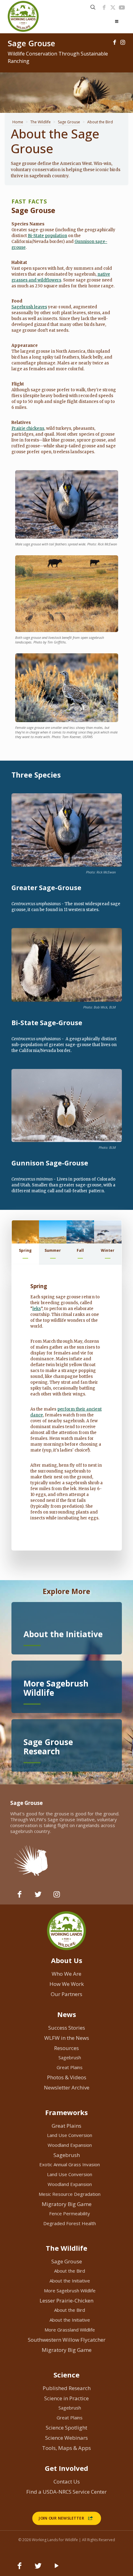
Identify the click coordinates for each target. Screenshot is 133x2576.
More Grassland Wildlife (70, 2330)
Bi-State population (47, 236)
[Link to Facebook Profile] (104, 7)
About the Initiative (70, 2281)
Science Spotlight (66, 2428)
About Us (67, 1960)
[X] (113, 7)
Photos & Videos (67, 2077)
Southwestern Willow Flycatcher (67, 2340)
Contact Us (67, 2482)
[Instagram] (57, 1897)
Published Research (67, 2388)
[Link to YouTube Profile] (122, 7)
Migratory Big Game (67, 2204)
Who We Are (66, 1974)
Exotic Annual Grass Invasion (70, 2164)
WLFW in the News (67, 2038)
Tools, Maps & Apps (66, 2448)
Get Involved (66, 2468)
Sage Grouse (69, 122)
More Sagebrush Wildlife (70, 2290)
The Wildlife (41, 122)
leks (37, 1309)
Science (66, 2375)
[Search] (93, 7)
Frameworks (66, 2112)
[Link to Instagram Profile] (123, 42)
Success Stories (67, 2028)
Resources (66, 2048)
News (67, 2014)
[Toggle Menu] (117, 22)
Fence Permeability (70, 2213)
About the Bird (70, 2271)
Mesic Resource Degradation (70, 2194)
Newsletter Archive (67, 2087)
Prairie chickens (28, 428)
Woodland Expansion (70, 2145)
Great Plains (70, 2067)
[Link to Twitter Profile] (38, 1897)
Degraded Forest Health (70, 2223)
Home (18, 122)
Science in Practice (66, 2398)
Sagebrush (70, 2057)
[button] (26, 1243)
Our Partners (66, 1994)
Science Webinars (66, 2438)
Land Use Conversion (70, 2135)
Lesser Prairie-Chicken (66, 2301)
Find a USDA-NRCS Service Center (66, 2492)
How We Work (67, 1984)
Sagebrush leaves (29, 307)
